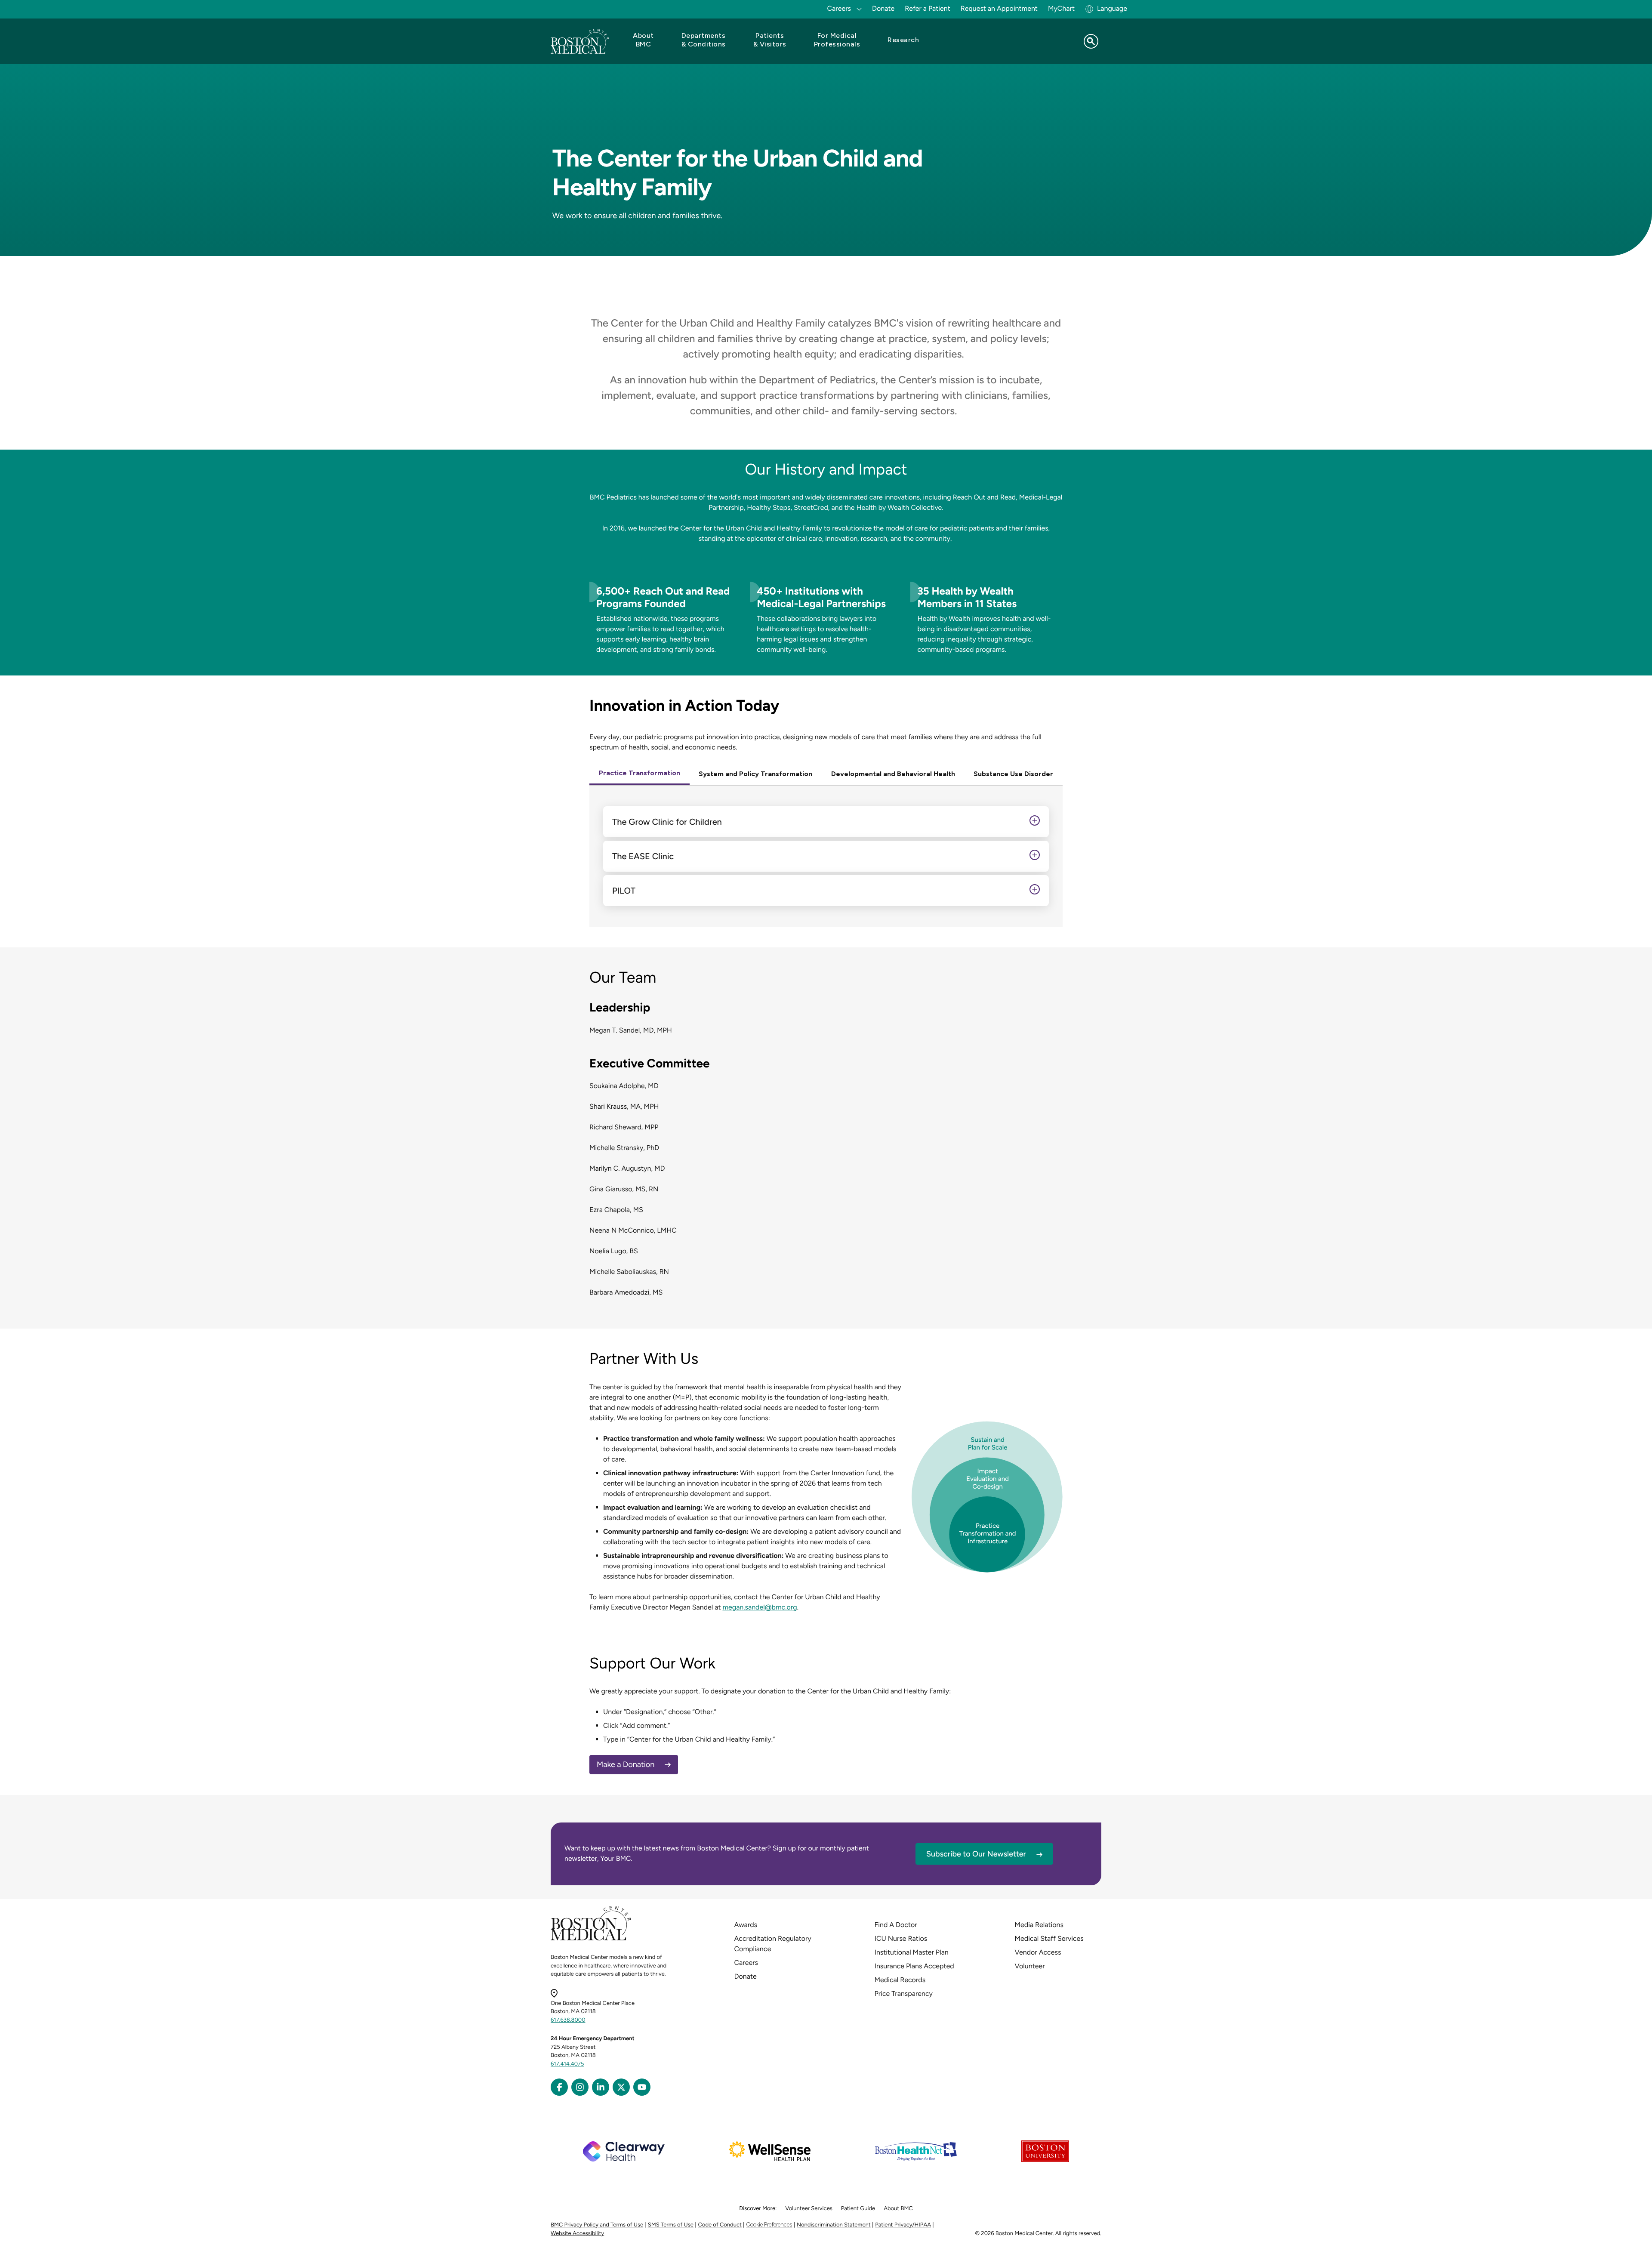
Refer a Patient (928, 8)
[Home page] (591, 1939)
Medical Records (900, 1980)
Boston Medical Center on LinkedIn (601, 2087)
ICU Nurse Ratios (901, 1938)
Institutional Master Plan (912, 1952)
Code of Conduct (720, 2225)
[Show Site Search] (1091, 41)
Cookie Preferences (769, 2225)
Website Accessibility (577, 2234)
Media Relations (1039, 1925)
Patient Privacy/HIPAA (903, 2225)
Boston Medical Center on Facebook (559, 2087)
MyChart (1061, 8)
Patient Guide (858, 2209)
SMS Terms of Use (671, 2225)
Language (1112, 8)
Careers (746, 1963)
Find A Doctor (896, 1925)
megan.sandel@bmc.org (760, 1607)
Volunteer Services (809, 2209)
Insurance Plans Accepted (914, 1966)
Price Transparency (904, 1994)
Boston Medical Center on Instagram (580, 2087)
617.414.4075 (567, 2064)
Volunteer (1030, 1966)
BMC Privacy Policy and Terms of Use (597, 2225)
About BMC (898, 2209)
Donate (883, 8)
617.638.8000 (568, 2020)
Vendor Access (1038, 1952)
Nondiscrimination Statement (834, 2225)
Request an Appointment (999, 8)
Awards (746, 1925)
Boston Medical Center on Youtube (642, 2087)
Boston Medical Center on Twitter (621, 2087)
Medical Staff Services (1049, 1938)
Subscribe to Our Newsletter (976, 1854)
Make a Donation (626, 1764)
